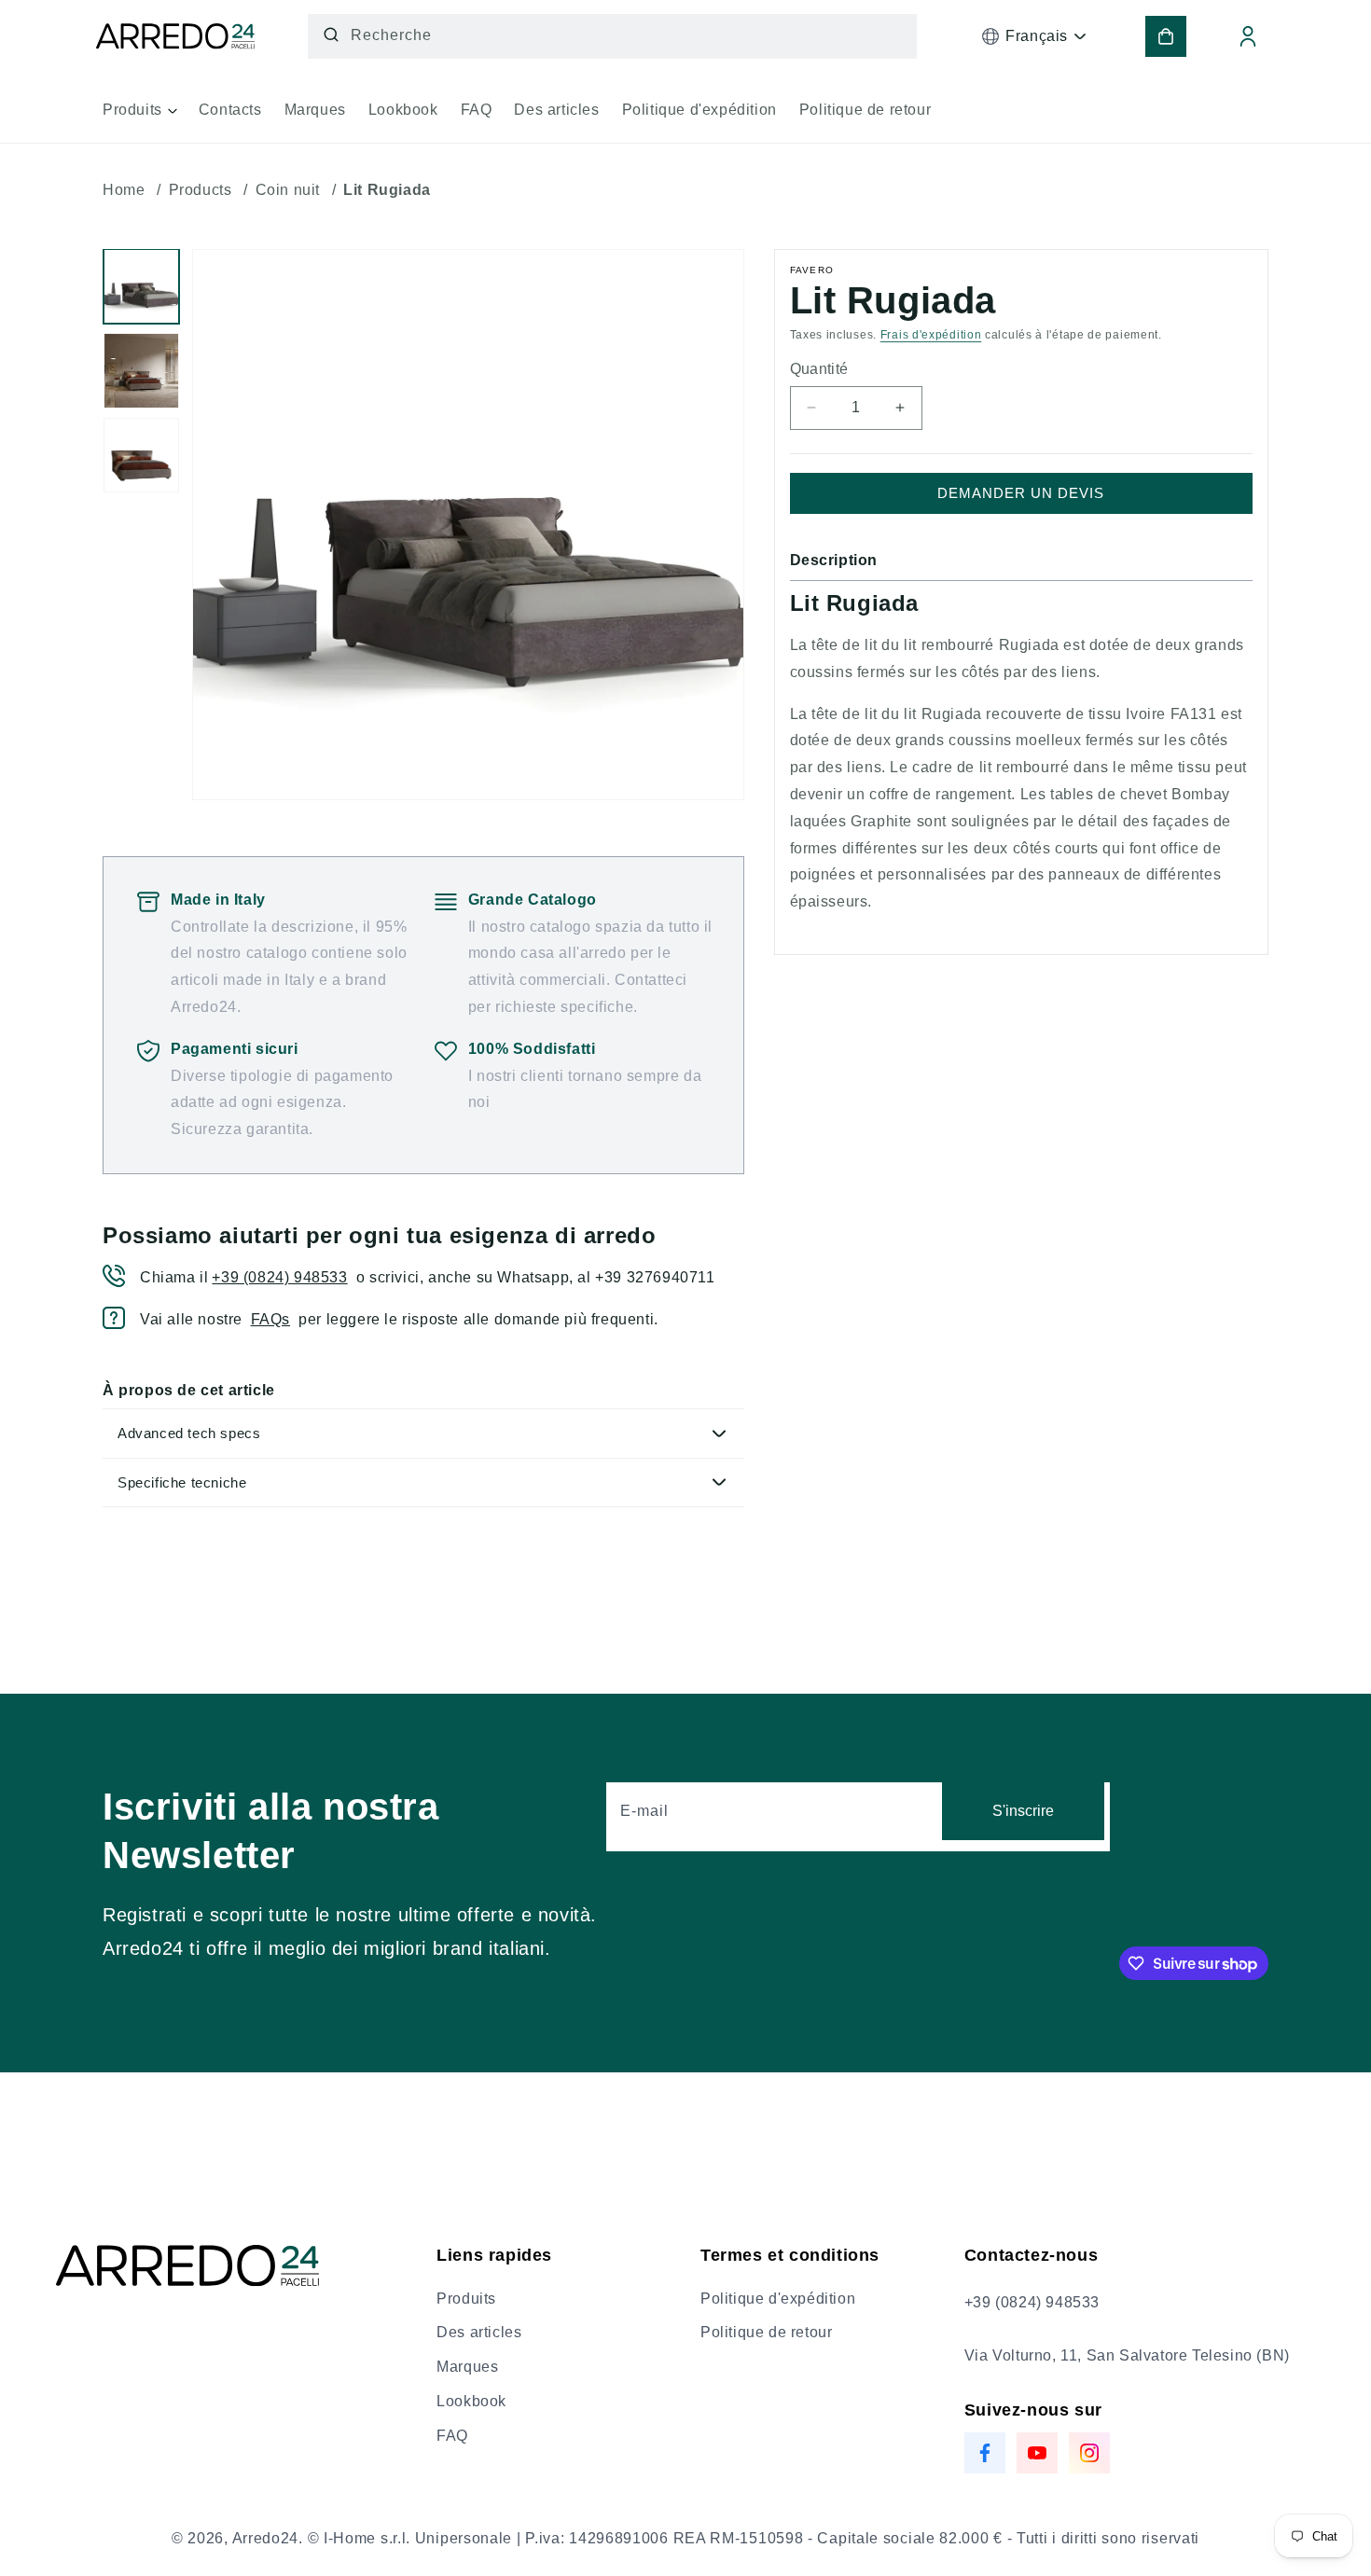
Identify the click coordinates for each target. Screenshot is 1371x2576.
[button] (139, 116)
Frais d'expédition (931, 335)
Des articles (479, 2332)
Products (201, 190)
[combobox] (613, 36)
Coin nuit (288, 190)
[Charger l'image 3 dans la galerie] (141, 456)
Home (124, 190)
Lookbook (471, 2401)
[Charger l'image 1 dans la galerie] (141, 287)
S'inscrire (1023, 1811)
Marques (467, 2367)
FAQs (270, 1319)
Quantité (819, 369)
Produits (466, 2299)
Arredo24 (266, 2538)
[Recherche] (331, 35)
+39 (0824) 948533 (279, 1277)
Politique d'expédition (778, 2299)
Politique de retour (766, 2332)
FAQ (452, 2436)
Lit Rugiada (387, 190)
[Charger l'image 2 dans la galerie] (141, 371)
